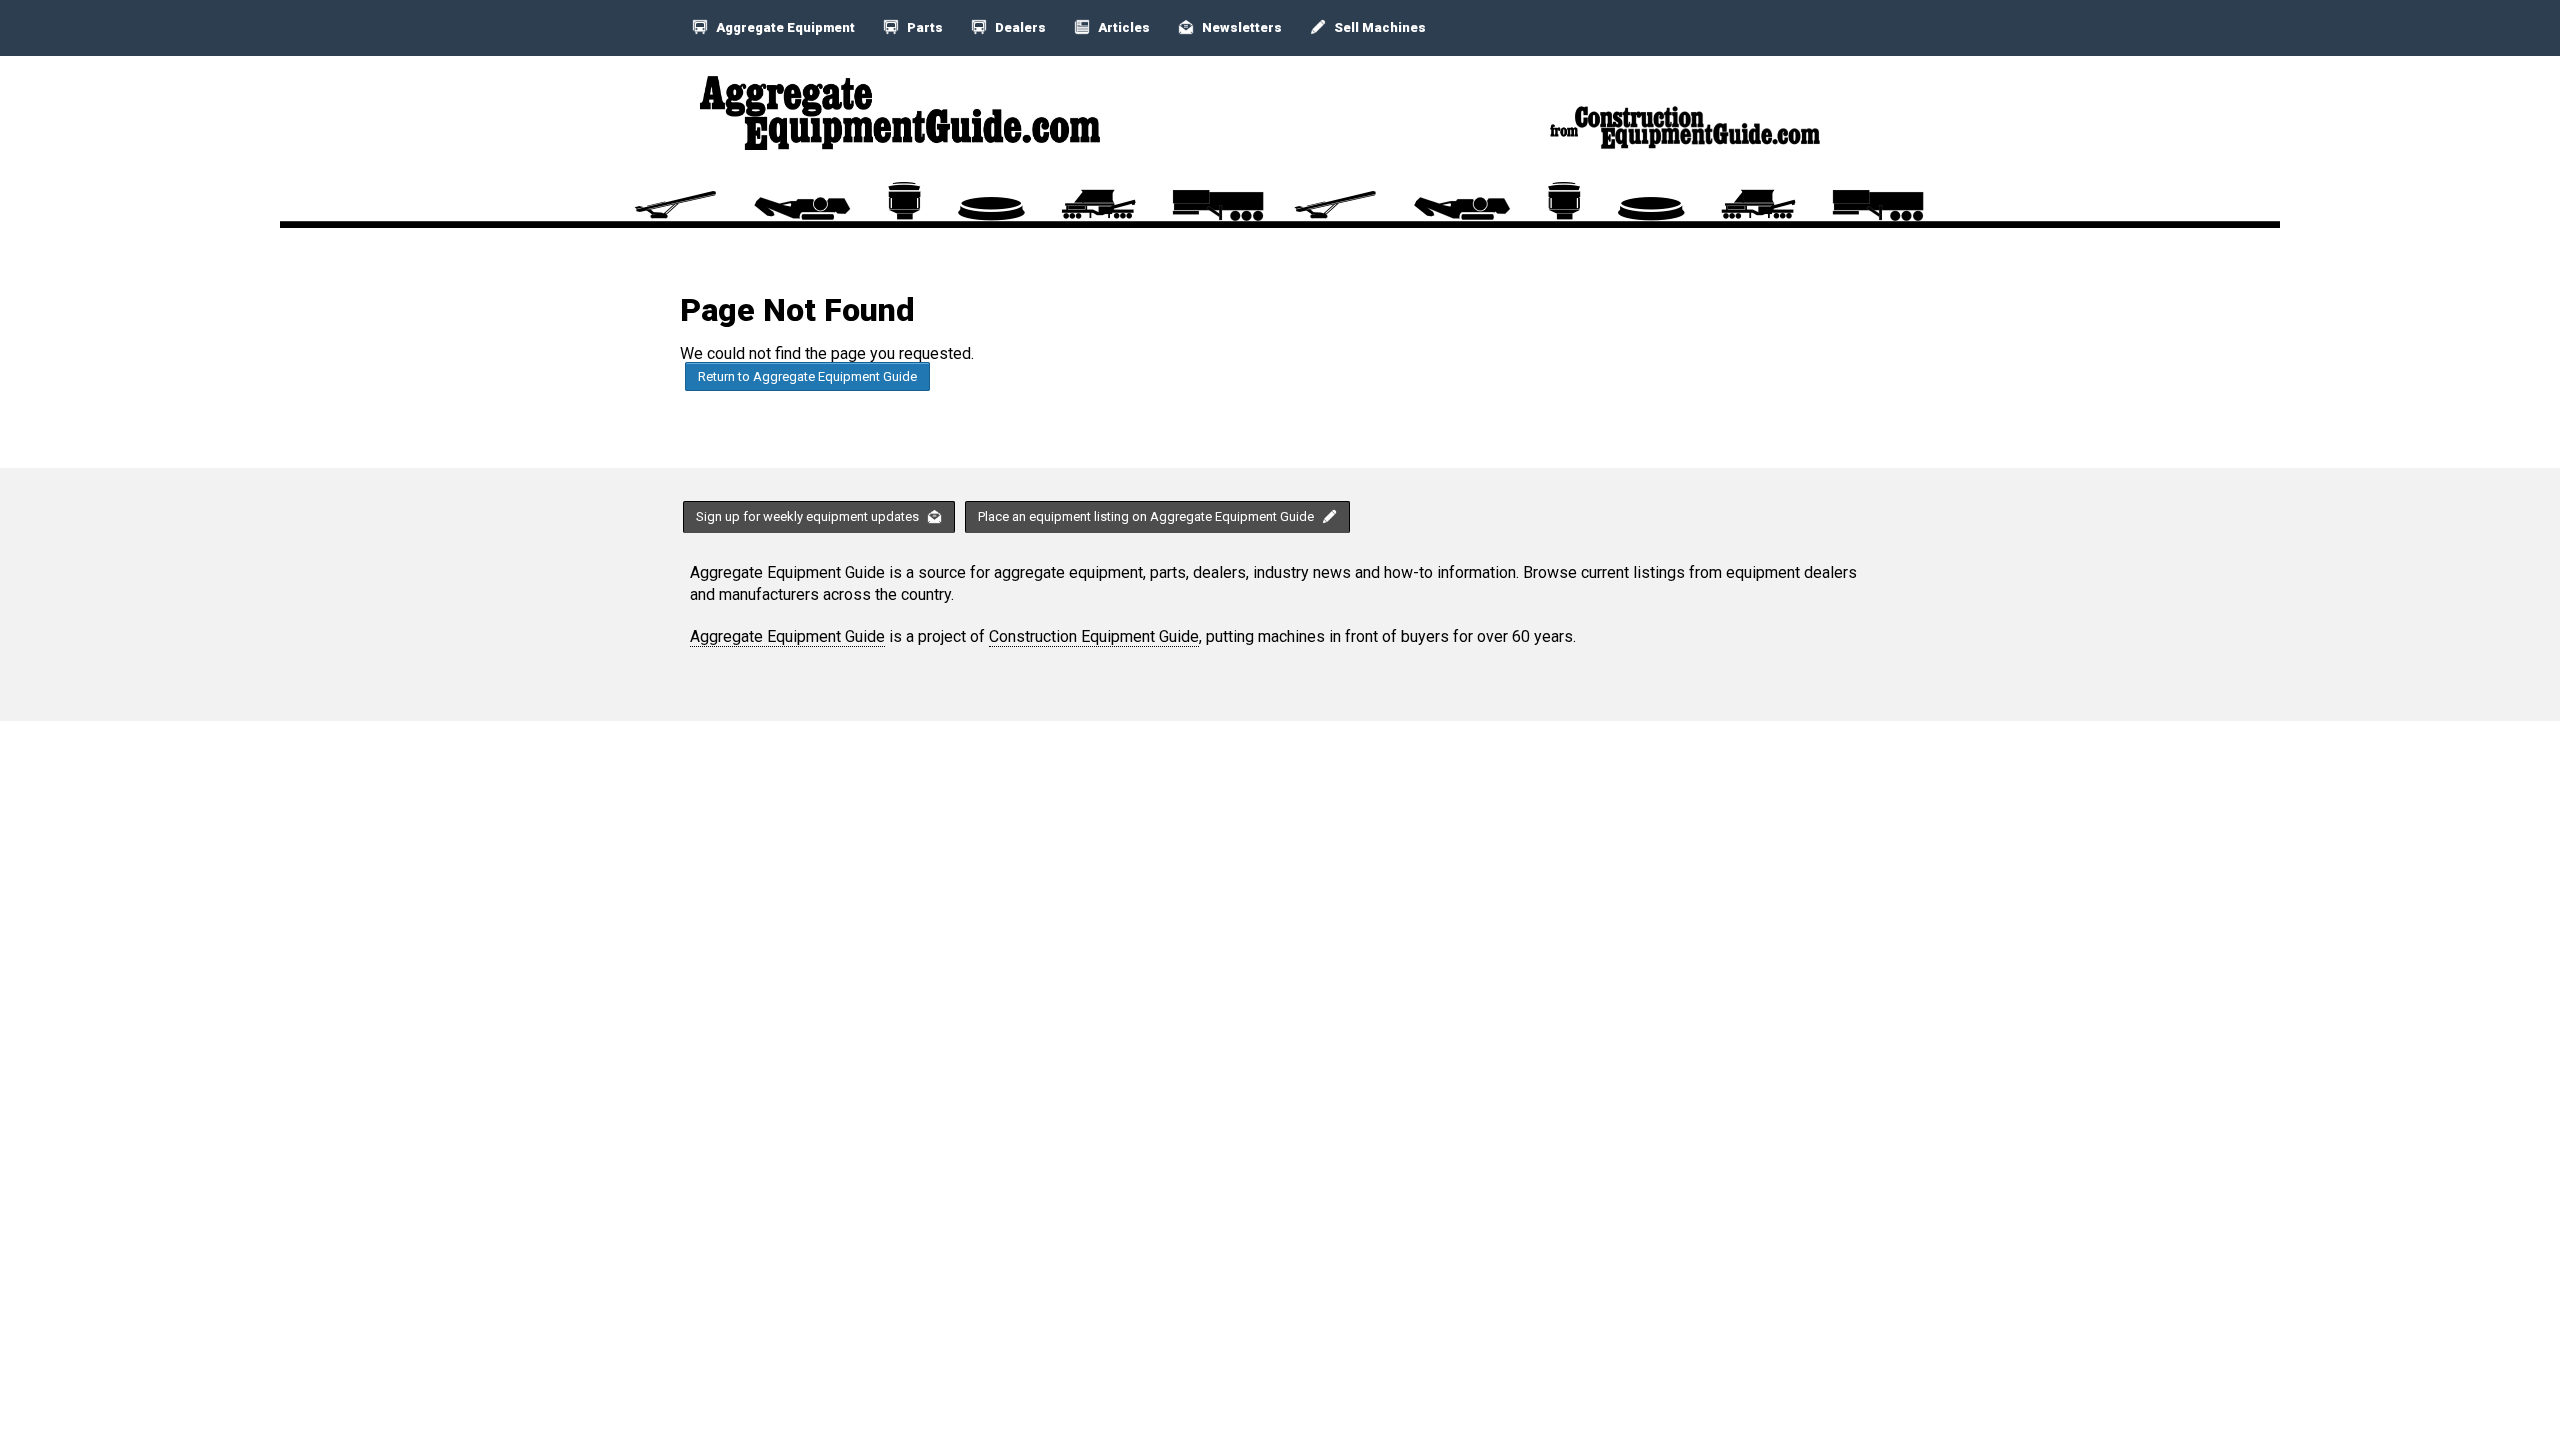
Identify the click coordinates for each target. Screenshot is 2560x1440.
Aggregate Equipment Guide (787, 636)
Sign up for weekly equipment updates (809, 516)
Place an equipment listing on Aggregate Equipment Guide (1147, 516)
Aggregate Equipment (784, 27)
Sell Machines (1378, 27)
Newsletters (1240, 27)
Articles (1122, 27)
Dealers (1019, 27)
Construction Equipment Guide (1094, 636)
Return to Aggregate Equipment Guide (807, 376)
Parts (923, 27)
